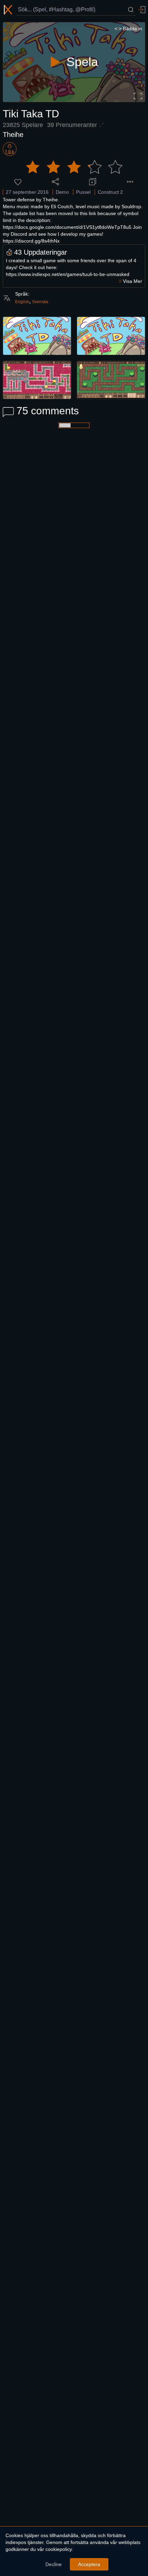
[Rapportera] (130, 182)
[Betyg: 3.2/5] (74, 167)
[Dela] (55, 182)
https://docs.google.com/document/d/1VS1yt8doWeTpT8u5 (67, 227)
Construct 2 (110, 192)
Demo (62, 192)
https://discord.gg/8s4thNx (31, 241)
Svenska (40, 302)
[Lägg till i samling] (93, 182)
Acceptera (89, 2564)
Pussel (83, 192)
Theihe (13, 135)
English (22, 302)
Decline (54, 2564)
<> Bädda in (128, 29)
